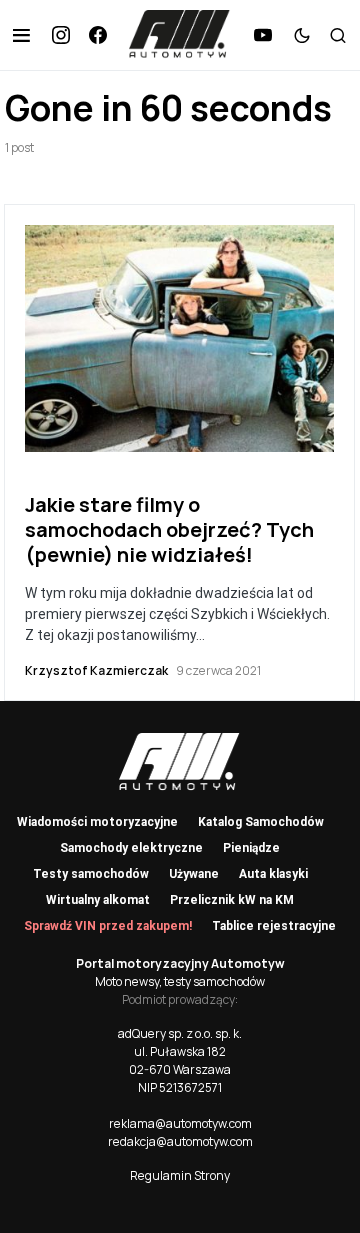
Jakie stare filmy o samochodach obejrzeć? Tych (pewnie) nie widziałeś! (169, 529)
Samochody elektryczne (131, 848)
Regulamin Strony (180, 1175)
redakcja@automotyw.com (180, 1141)
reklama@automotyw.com (180, 1123)
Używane (194, 874)
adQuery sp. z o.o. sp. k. (180, 1033)
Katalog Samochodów (261, 822)
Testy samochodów (91, 874)
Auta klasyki (273, 874)
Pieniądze (251, 848)
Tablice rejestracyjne (274, 926)
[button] (21, 35)
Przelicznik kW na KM (232, 900)
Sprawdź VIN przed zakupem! (108, 926)
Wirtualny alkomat (98, 900)
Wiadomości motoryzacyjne (97, 822)
